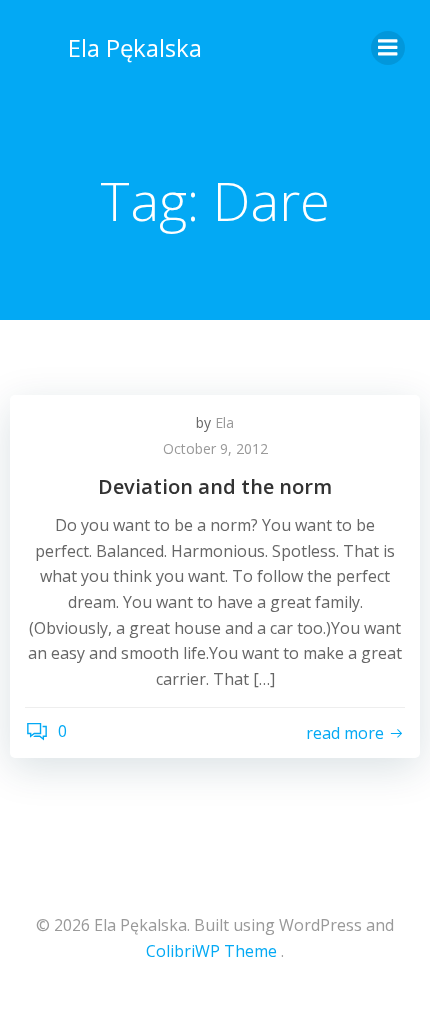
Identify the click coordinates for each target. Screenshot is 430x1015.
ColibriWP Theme (211, 951)
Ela (224, 422)
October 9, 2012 (215, 448)
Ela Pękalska (135, 47)
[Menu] (388, 48)
